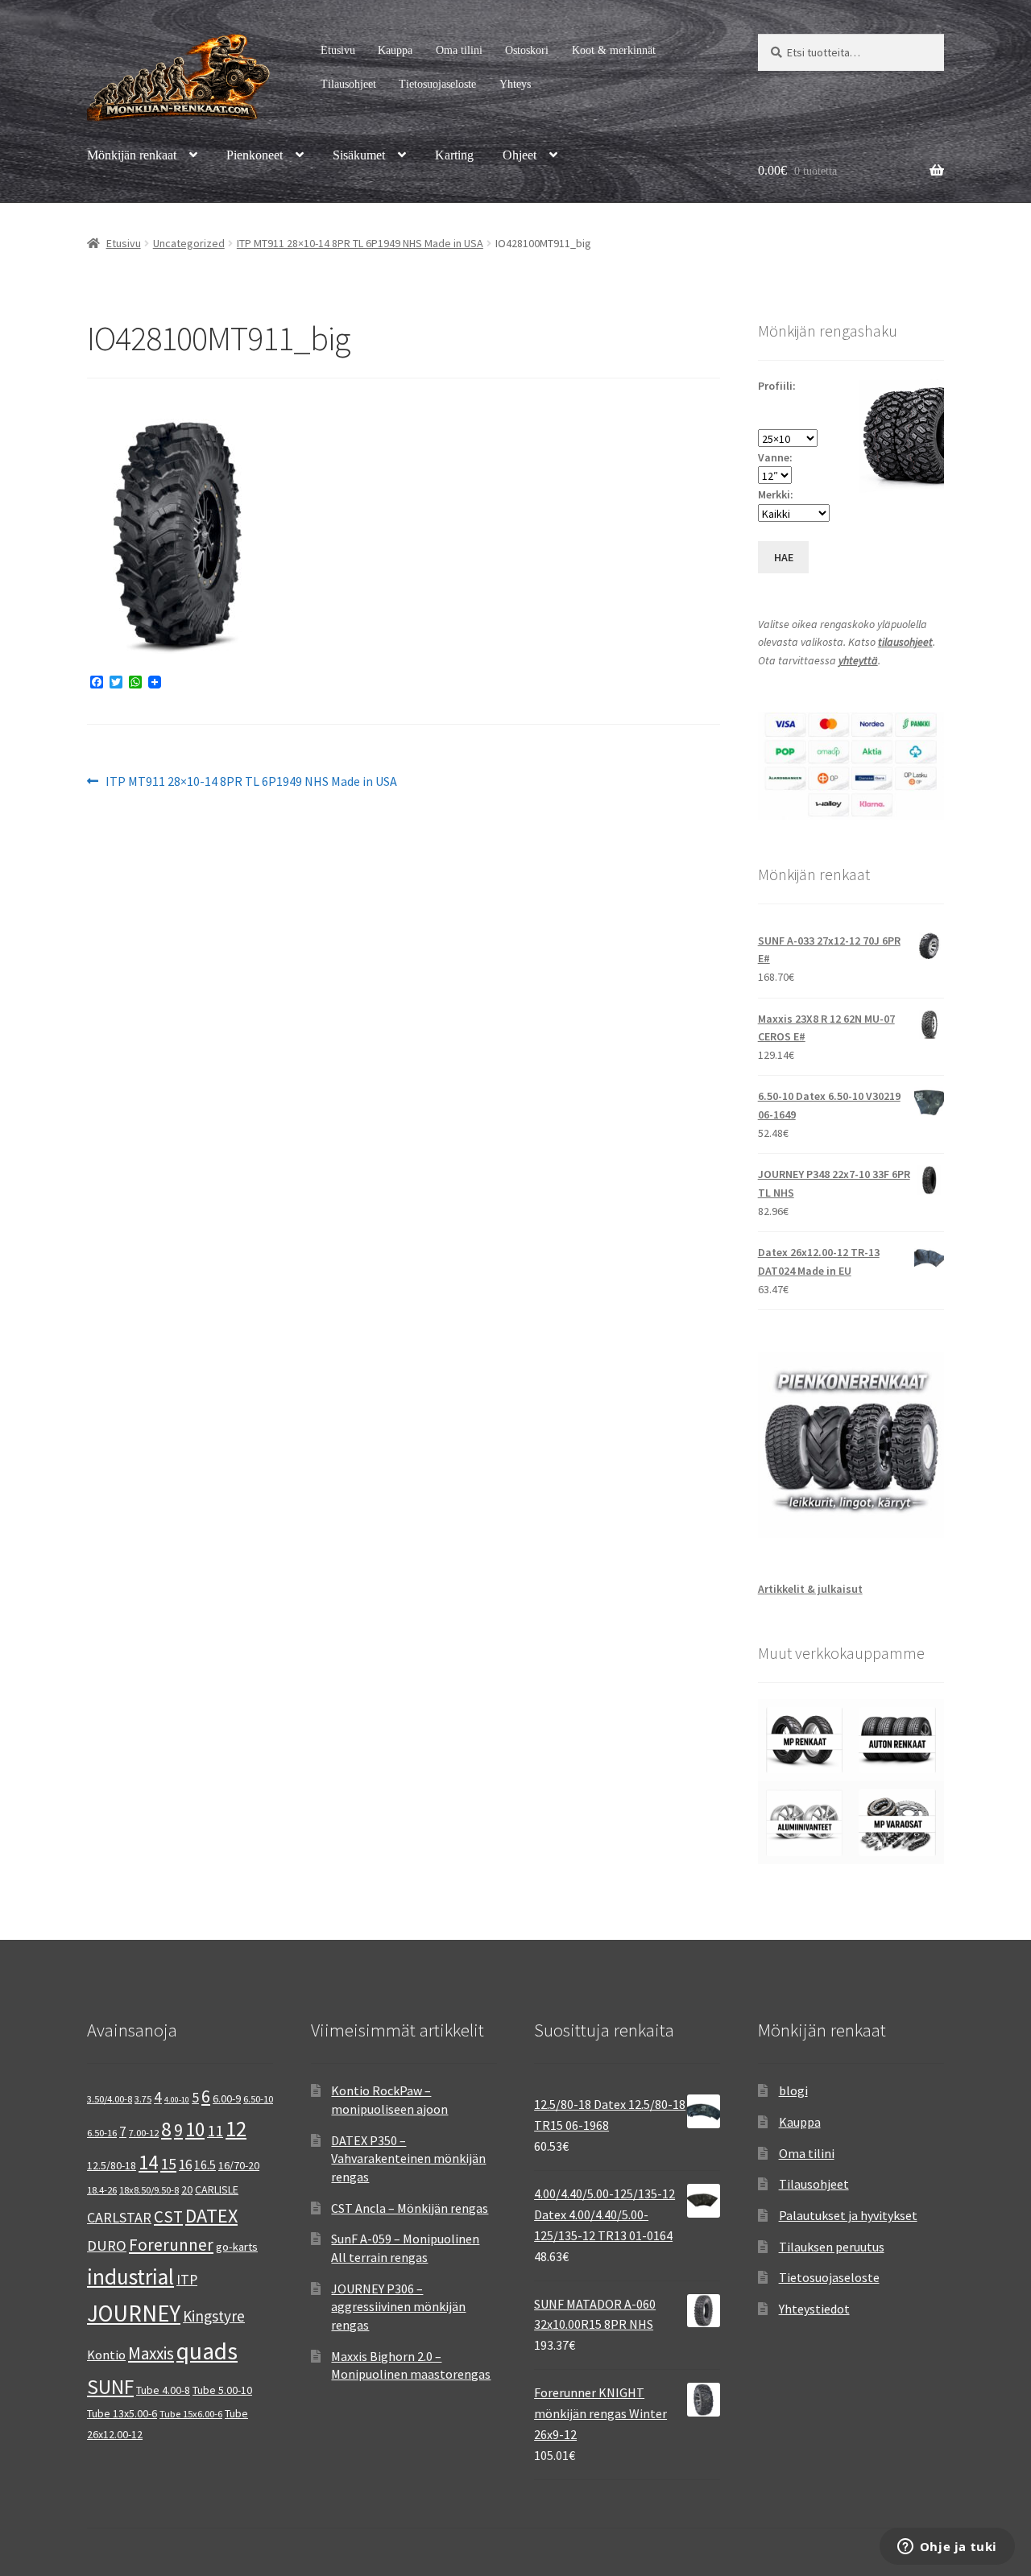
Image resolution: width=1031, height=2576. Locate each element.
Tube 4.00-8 (163, 2390)
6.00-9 (227, 2098)
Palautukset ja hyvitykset (848, 2215)
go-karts (237, 2247)
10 (195, 2129)
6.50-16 (102, 2133)
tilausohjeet (905, 642)
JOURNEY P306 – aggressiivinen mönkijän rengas (398, 2307)
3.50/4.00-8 (110, 2099)
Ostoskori (527, 50)
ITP (187, 2279)
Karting (454, 155)
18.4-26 (102, 2190)
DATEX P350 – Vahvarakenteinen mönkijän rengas (408, 2158)
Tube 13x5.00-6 (122, 2413)
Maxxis (151, 2353)
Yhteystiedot (814, 2309)
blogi (793, 2090)
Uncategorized (189, 243)
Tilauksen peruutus (832, 2247)
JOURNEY (134, 2313)
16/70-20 (239, 2165)
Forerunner (171, 2245)
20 (187, 2189)
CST (168, 2217)
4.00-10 (177, 2100)
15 (168, 2163)
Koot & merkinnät (614, 50)
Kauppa (395, 50)
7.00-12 (144, 2133)
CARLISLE (217, 2189)
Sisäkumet (359, 155)
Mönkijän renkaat (132, 155)
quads (207, 2351)
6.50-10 (258, 2099)
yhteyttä (858, 660)
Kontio (106, 2355)
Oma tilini (459, 50)
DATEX (211, 2216)
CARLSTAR (119, 2217)
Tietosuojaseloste (437, 84)
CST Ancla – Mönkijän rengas (410, 2208)
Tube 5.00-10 (222, 2390)
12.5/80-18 (112, 2165)
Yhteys (515, 84)
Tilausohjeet (348, 84)
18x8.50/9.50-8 (149, 2190)
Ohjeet (520, 155)
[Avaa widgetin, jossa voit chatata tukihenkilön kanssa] (947, 2548)
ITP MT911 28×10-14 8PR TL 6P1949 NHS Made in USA (360, 243)
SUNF (110, 2387)
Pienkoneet (255, 155)
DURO (107, 2245)
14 (148, 2162)
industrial (130, 2276)
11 (215, 2130)
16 (185, 2165)
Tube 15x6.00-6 (191, 2414)
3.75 (143, 2099)
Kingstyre (214, 2316)
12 (236, 2129)
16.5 (205, 2165)
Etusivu (338, 50)
